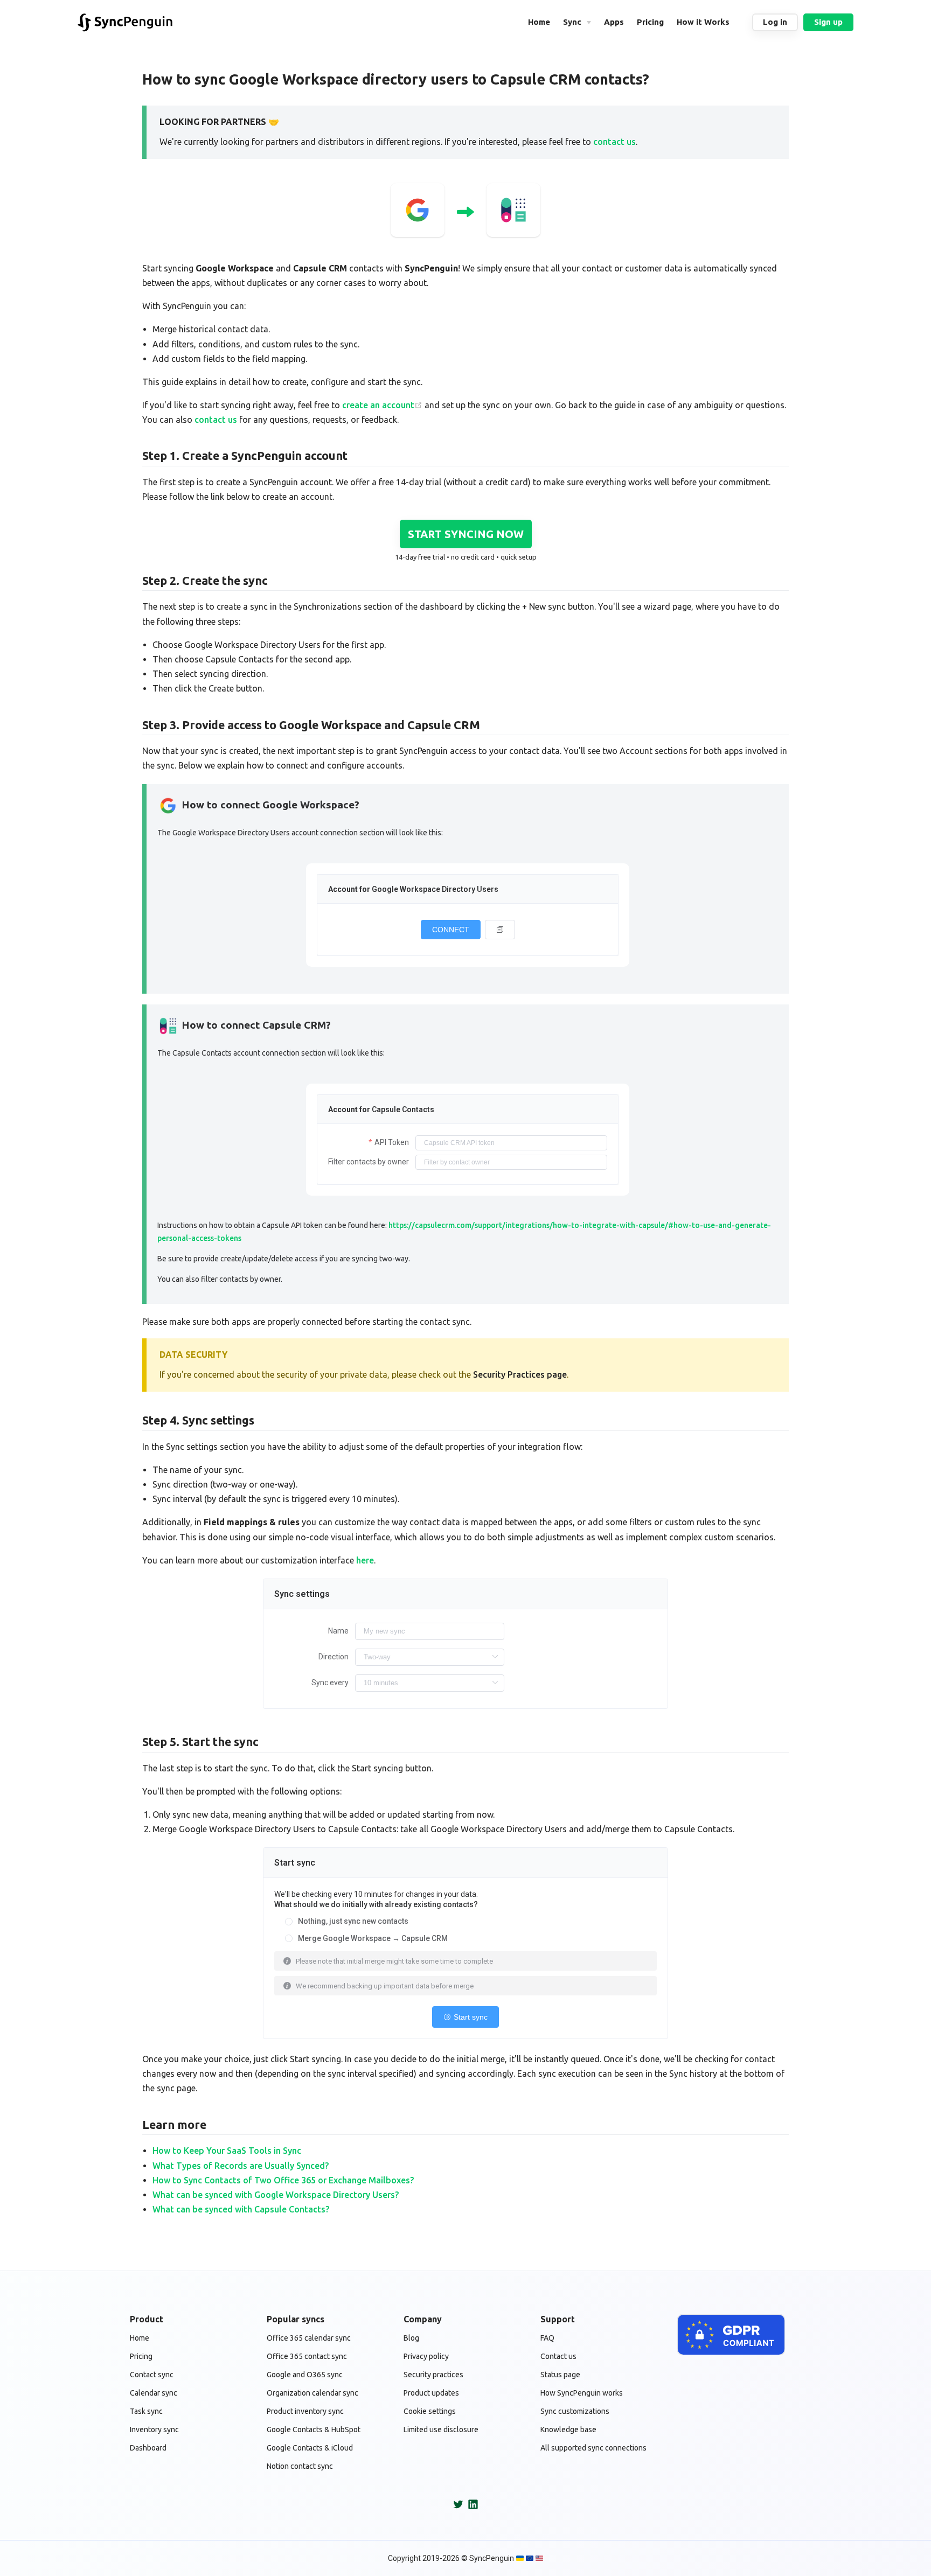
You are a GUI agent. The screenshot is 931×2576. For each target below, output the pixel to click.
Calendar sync (154, 2393)
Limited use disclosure (441, 2430)
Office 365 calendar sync (309, 2338)
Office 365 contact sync (307, 2356)
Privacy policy (426, 2356)
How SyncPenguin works (582, 2393)
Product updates (431, 2393)
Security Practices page (520, 1374)
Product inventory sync (305, 2411)
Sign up (828, 22)
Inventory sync (154, 2430)
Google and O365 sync (305, 2375)
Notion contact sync (300, 2466)
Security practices (433, 2375)
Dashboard (148, 2448)
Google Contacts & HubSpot (314, 2430)
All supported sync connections (593, 2448)
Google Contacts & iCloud (310, 2448)
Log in (775, 22)
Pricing (141, 2356)
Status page (560, 2375)
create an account (378, 405)
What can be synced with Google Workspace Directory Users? (276, 2195)
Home (140, 2338)
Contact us (558, 2356)
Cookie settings (430, 2411)
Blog (411, 2338)
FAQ (547, 2338)
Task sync (146, 2411)
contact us (614, 142)
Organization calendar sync (312, 2393)
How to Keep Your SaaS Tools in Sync (227, 2151)
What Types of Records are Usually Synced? (241, 2166)
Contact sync (152, 2375)
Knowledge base (568, 2430)
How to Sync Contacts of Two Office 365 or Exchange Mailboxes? (283, 2180)
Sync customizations (575, 2411)
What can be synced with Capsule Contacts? (241, 2209)
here (365, 1560)
